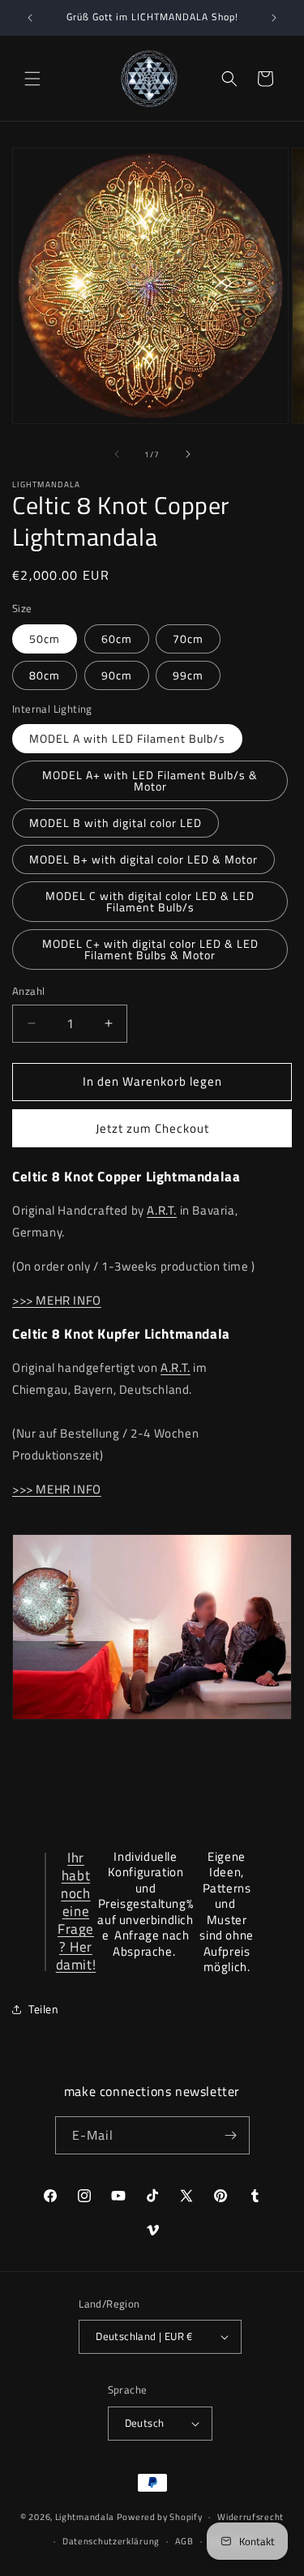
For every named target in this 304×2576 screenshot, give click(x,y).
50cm (45, 639)
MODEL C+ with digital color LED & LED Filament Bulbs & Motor (150, 949)
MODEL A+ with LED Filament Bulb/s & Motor (150, 780)
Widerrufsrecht (250, 2517)
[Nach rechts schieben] (188, 454)
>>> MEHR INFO (57, 1300)
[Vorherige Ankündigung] (30, 18)
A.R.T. (162, 1210)
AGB (184, 2541)
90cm (117, 675)
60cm (117, 639)
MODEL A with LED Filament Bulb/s (127, 738)
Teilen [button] (44, 2009)
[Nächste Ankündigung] (274, 18)
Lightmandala (85, 2517)
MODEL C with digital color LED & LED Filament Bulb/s (150, 901)
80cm (45, 675)
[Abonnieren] (231, 2135)
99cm (188, 675)
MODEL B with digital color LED (116, 823)
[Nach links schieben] (117, 454)
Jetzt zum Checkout (152, 1128)
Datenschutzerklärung (111, 2541)
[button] (32, 79)
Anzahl (28, 991)
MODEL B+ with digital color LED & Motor (143, 859)
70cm (188, 639)
